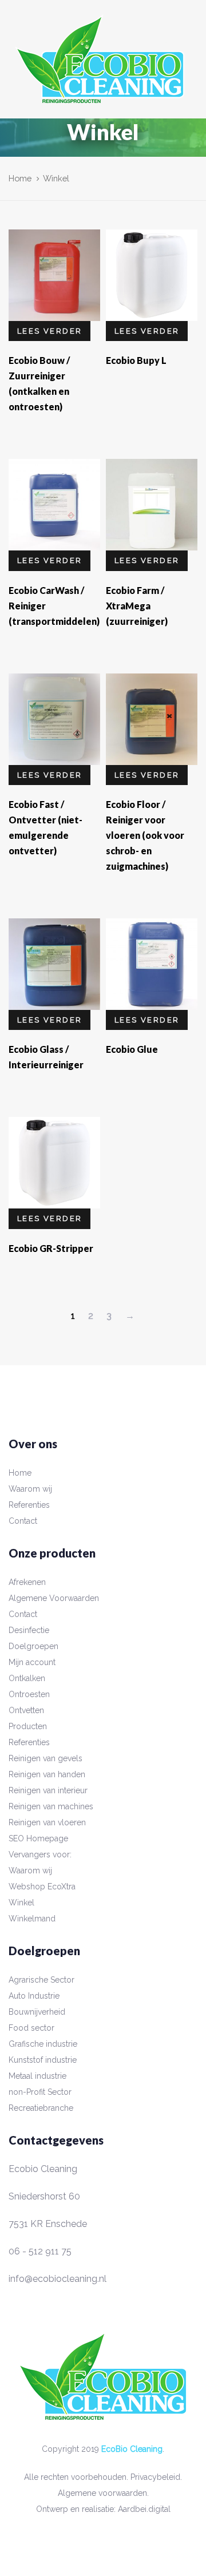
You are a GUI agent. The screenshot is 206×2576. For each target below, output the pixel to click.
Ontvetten (26, 1710)
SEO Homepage (38, 1838)
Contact (23, 1521)
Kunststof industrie (43, 2060)
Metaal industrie (37, 2076)
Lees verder (49, 331)
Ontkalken (27, 1678)
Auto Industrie (34, 1996)
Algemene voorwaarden (102, 2493)
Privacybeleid (155, 2477)
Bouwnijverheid (37, 2012)
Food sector (31, 2028)
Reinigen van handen (47, 1774)
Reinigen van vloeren (47, 1822)
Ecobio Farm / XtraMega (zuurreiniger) (137, 606)
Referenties (29, 1505)
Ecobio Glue (132, 1049)
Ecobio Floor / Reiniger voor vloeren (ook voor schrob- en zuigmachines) (145, 835)
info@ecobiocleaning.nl (58, 2279)
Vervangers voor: (40, 1854)
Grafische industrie (43, 2044)
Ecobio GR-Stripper (51, 1248)
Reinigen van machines (51, 1806)
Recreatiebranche (41, 2108)
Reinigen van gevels (45, 1758)
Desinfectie (29, 1630)
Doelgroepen (33, 1646)
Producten (28, 1726)
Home (20, 178)
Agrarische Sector (41, 1980)
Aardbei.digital (144, 2509)
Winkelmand (32, 1919)
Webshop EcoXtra (42, 1887)
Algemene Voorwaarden (54, 1598)
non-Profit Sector (40, 2092)
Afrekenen (27, 1582)
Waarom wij (30, 1489)
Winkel (21, 1903)
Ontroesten (29, 1694)
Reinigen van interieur (48, 1790)
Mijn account (32, 1662)
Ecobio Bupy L (136, 360)
